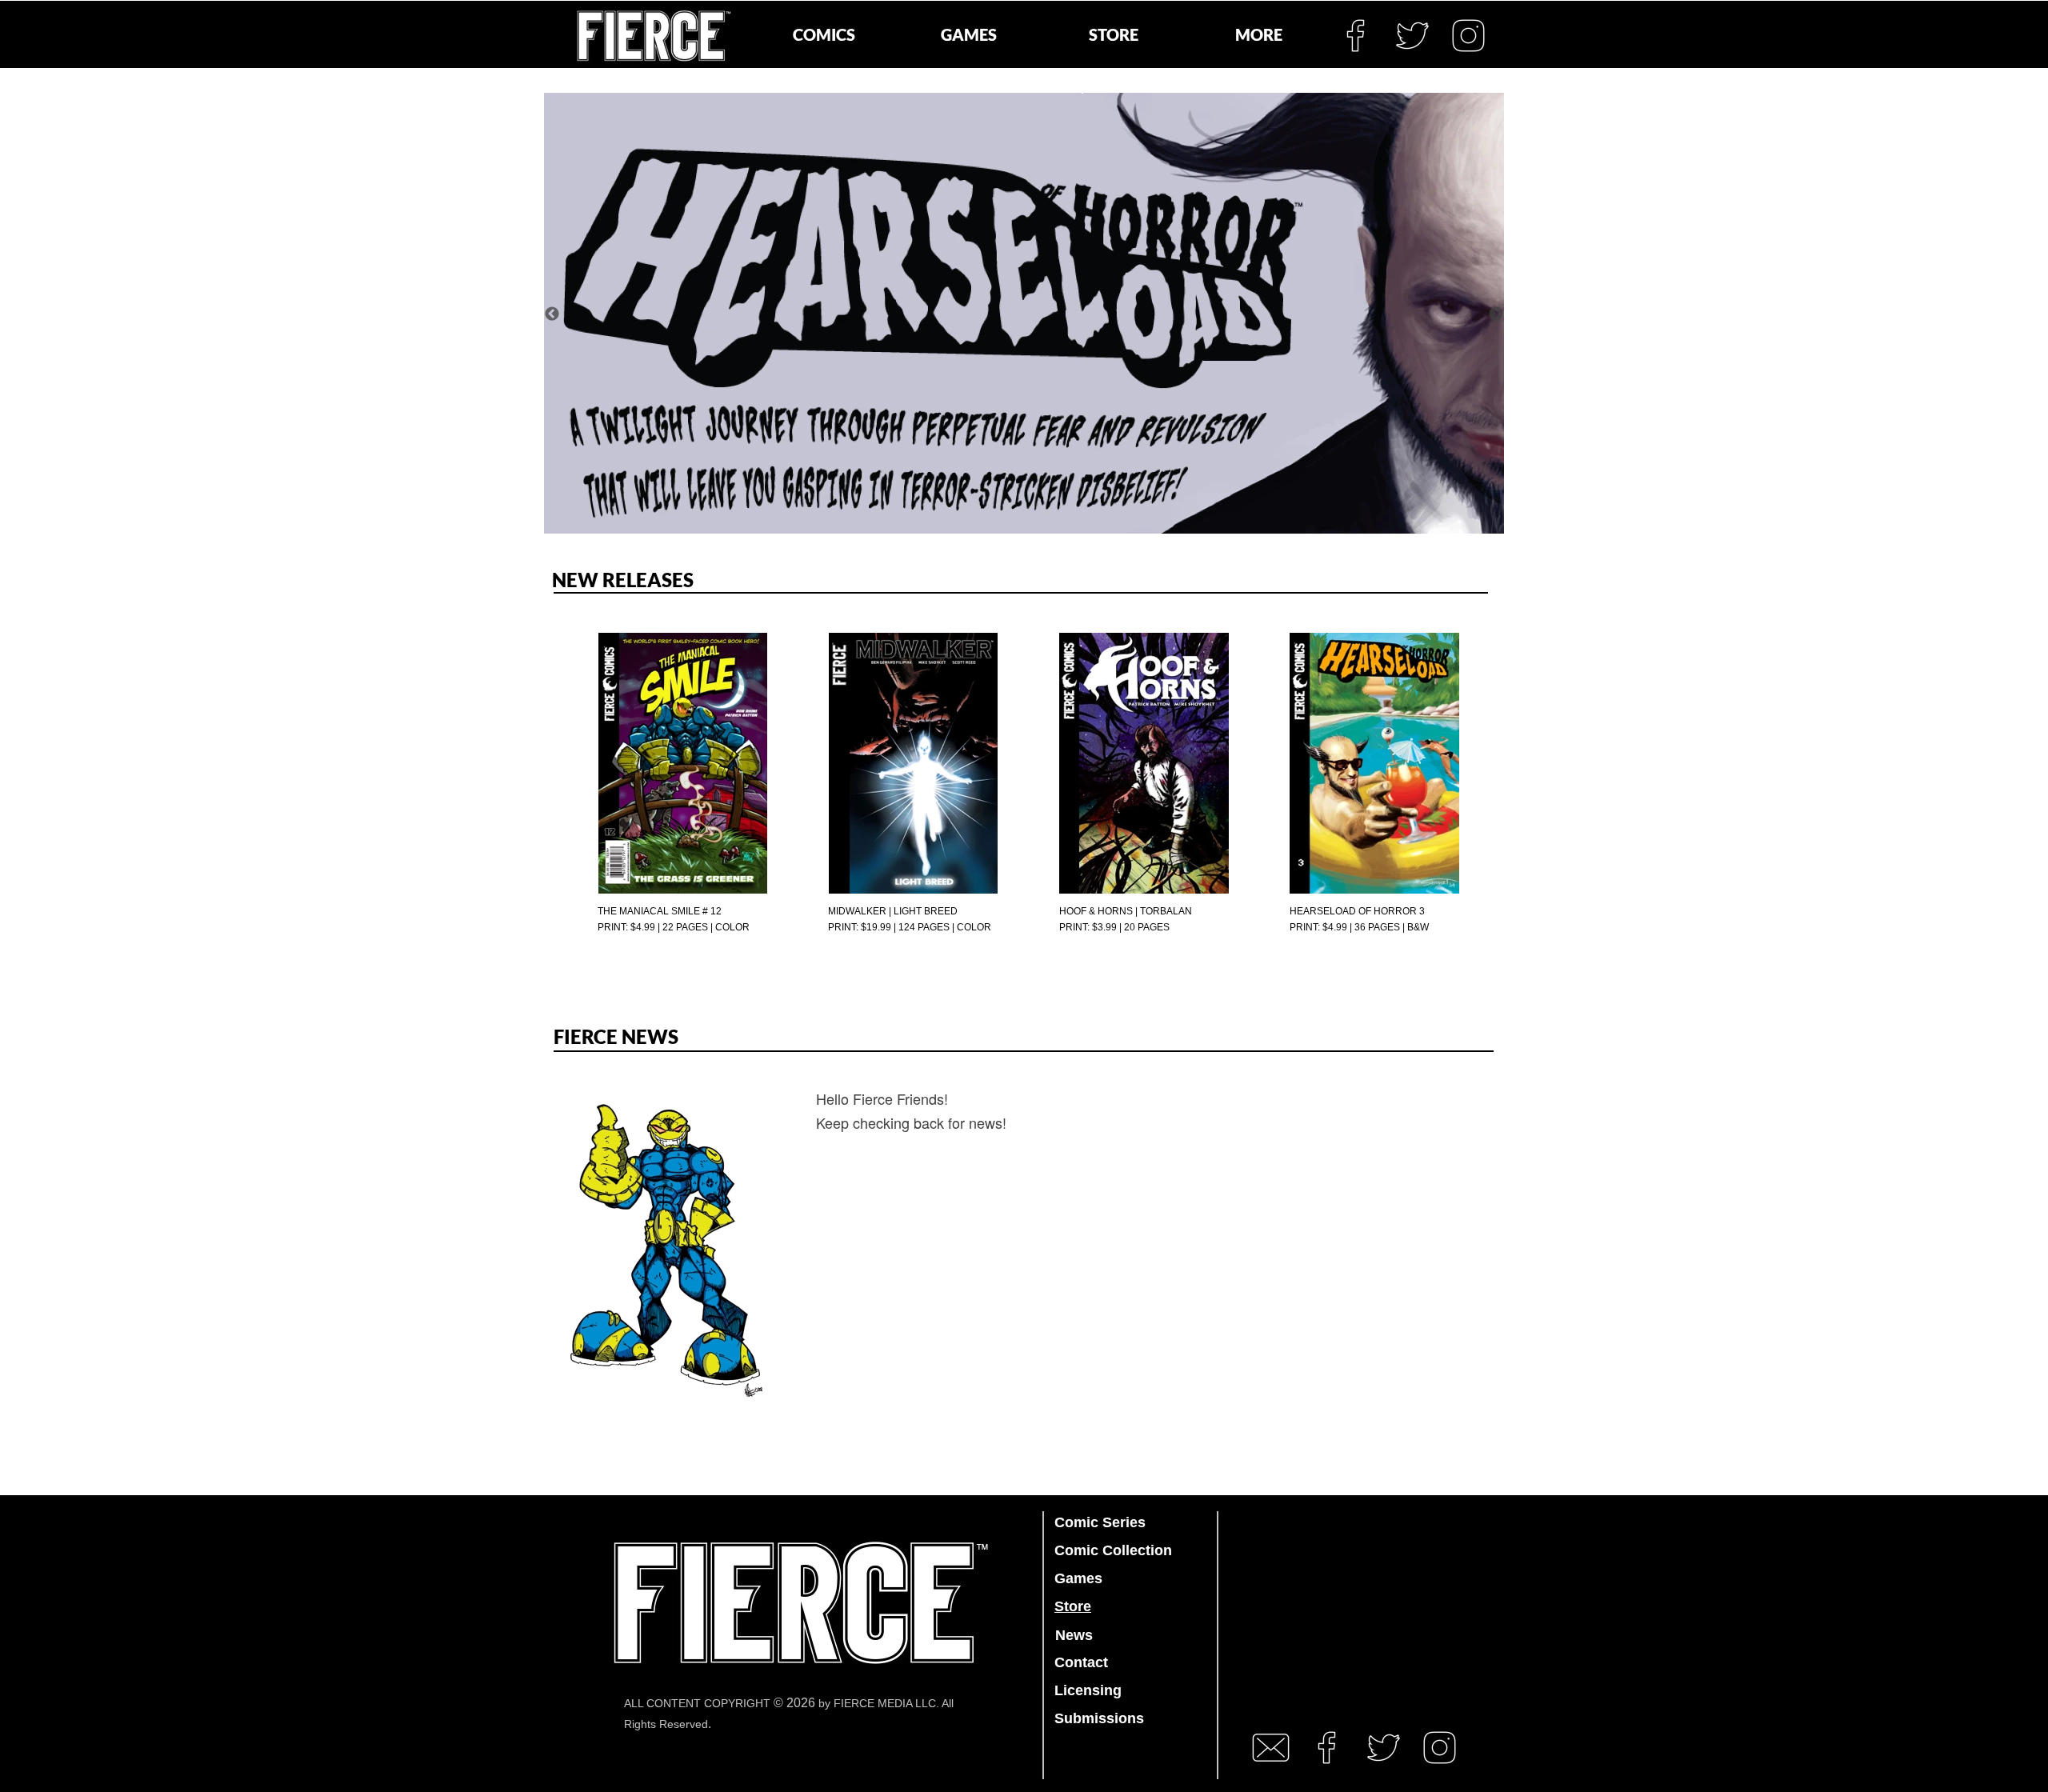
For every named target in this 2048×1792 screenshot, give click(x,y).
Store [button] (1073, 1606)
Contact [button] (1081, 1662)
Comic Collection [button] (1113, 1550)
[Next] (1496, 314)
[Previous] (552, 314)
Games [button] (1078, 1578)
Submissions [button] (1099, 1718)
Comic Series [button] (1100, 1522)
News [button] (1074, 1635)
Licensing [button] (1088, 1690)
